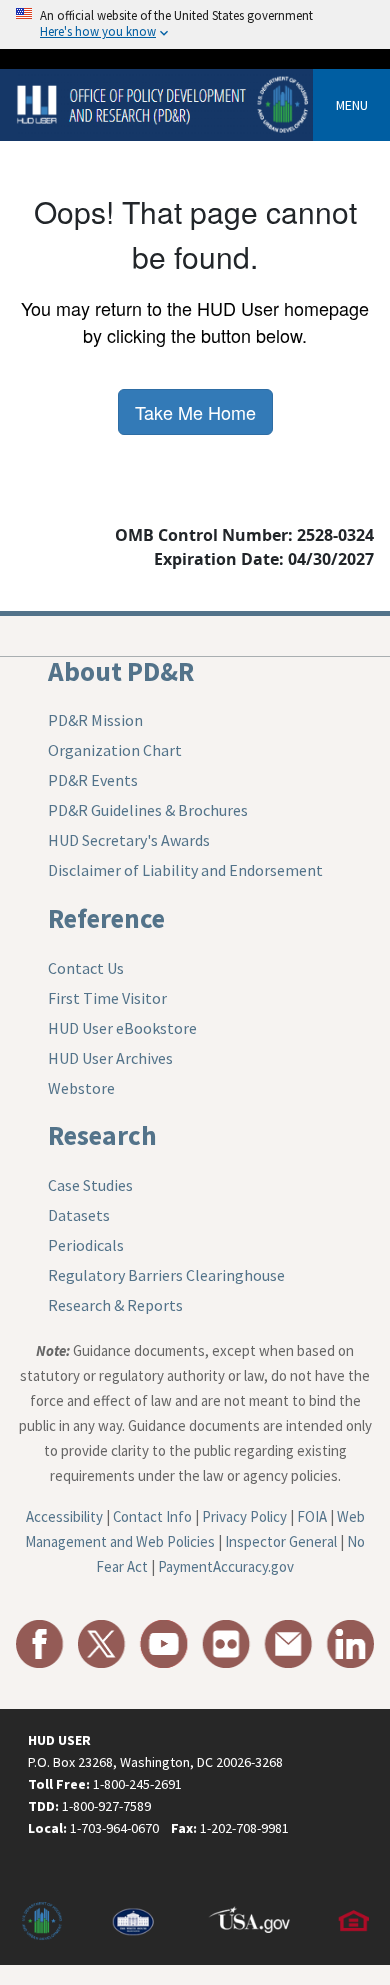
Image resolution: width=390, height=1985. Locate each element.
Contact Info (152, 1516)
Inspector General (281, 1541)
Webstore (81, 1088)
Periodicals (86, 1245)
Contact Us (86, 968)
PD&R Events (93, 780)
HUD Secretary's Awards (129, 840)
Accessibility (64, 1516)
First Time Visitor (107, 998)
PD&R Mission (95, 720)
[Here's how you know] (195, 24)
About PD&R (121, 671)
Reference (106, 918)
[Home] (164, 103)
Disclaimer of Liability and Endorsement (185, 870)
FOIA (312, 1516)
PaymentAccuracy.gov (226, 1566)
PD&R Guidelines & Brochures (148, 810)
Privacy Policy (244, 1516)
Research (102, 1135)
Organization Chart (115, 750)
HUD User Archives (110, 1058)
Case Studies (90, 1185)
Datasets (79, 1215)
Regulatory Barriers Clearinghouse (166, 1275)
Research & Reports (115, 1305)
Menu (352, 105)
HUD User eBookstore (122, 1028)
